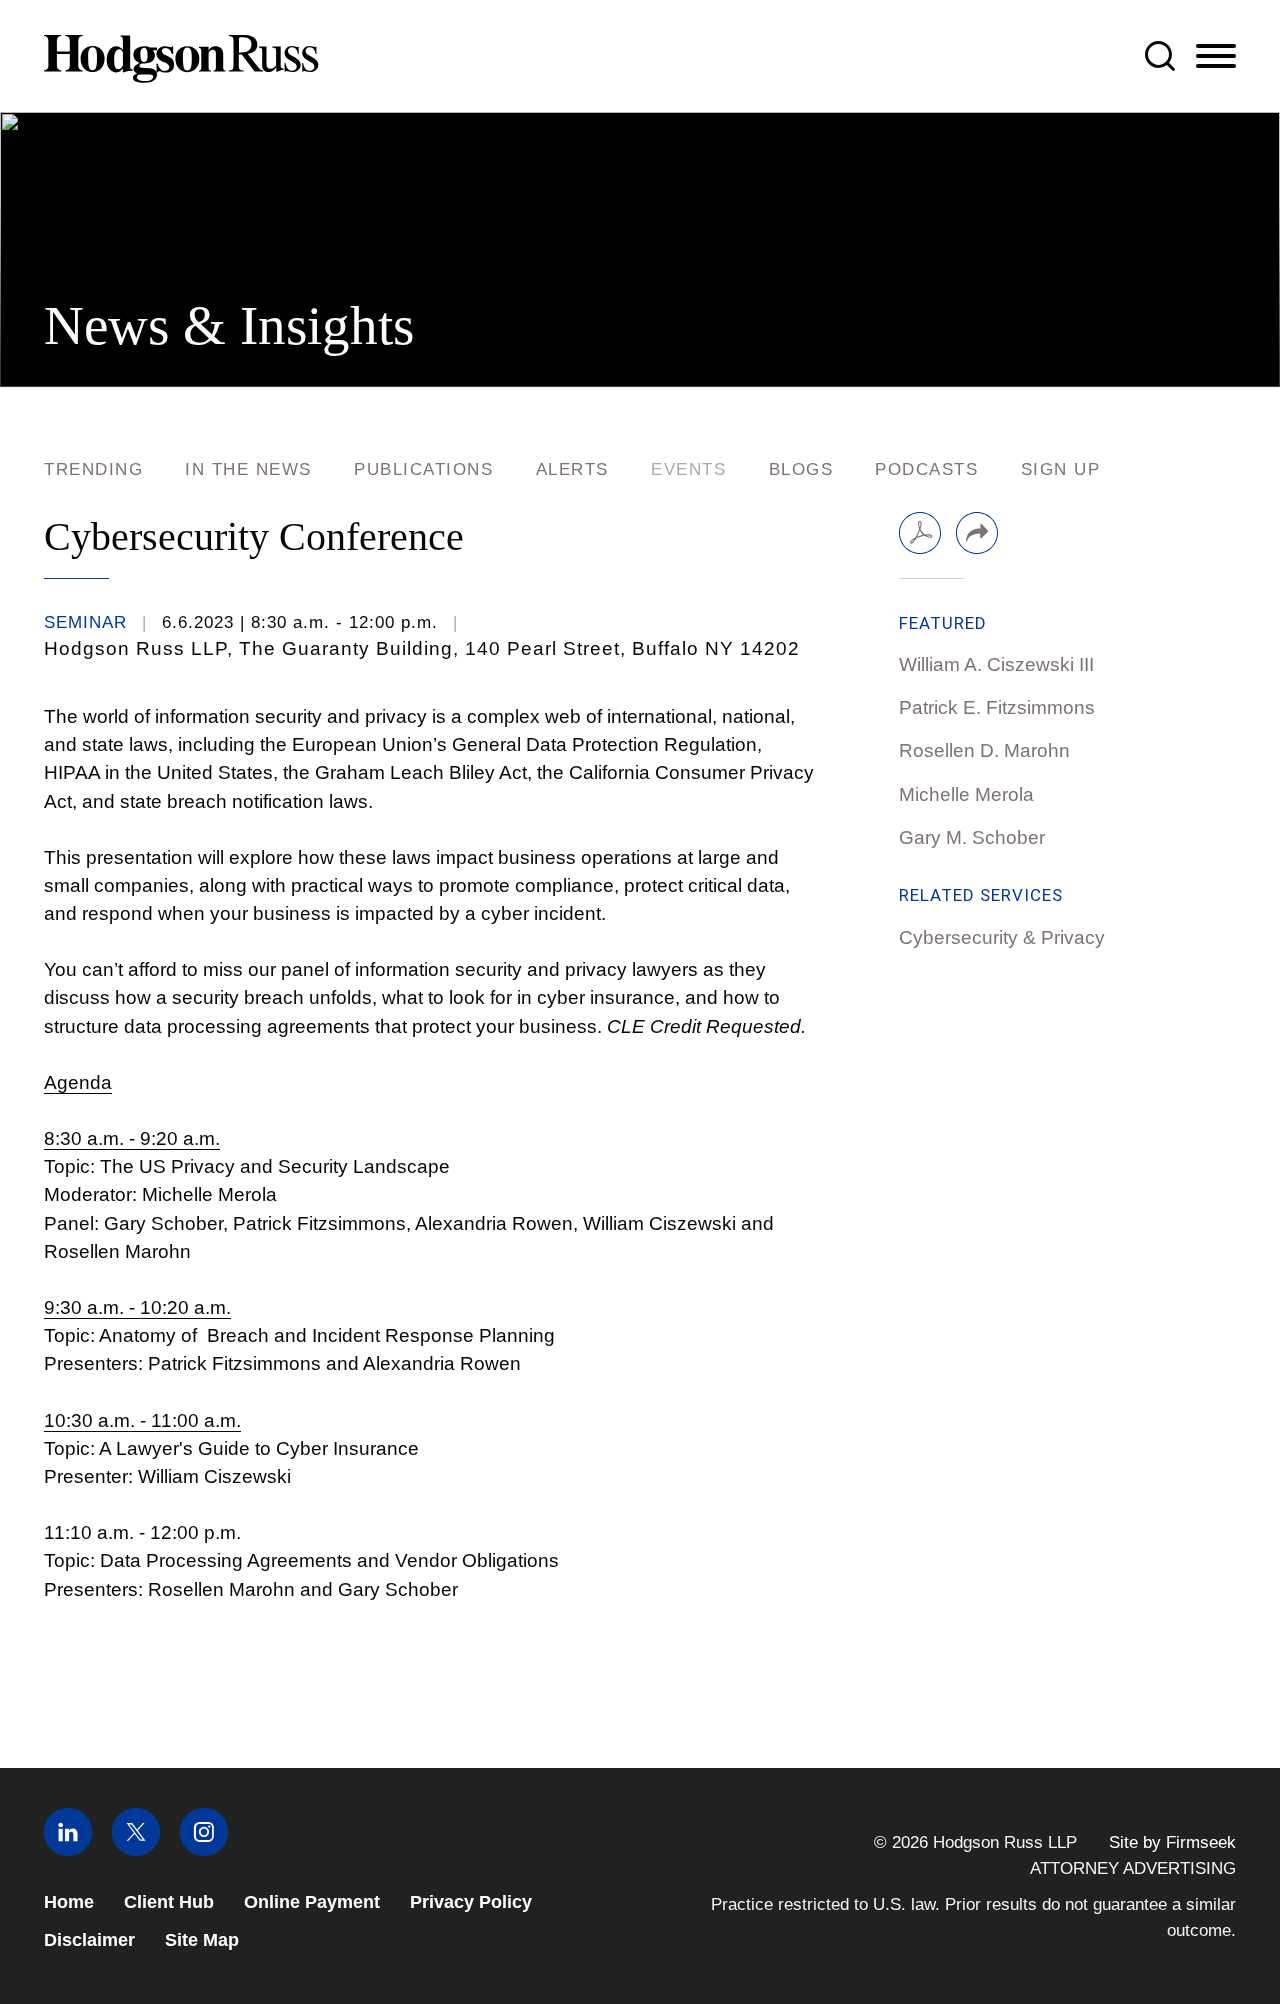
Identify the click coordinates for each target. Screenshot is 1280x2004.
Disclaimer (89, 1940)
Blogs (801, 469)
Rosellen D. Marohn (984, 750)
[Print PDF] (920, 533)
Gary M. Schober (972, 837)
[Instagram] (204, 1850)
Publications (423, 469)
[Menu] (1216, 57)
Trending (93, 469)
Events (688, 469)
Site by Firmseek (1172, 1842)
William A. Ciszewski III (996, 664)
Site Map (202, 1940)
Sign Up (1061, 469)
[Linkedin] (68, 1850)
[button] (977, 533)
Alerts (572, 469)
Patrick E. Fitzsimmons (997, 707)
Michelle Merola (966, 794)
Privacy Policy (471, 1902)
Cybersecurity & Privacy (1002, 937)
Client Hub (169, 1902)
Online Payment (312, 1902)
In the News (248, 469)
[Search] (1160, 56)
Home (69, 1902)
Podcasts (926, 469)
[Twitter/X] (136, 1850)
